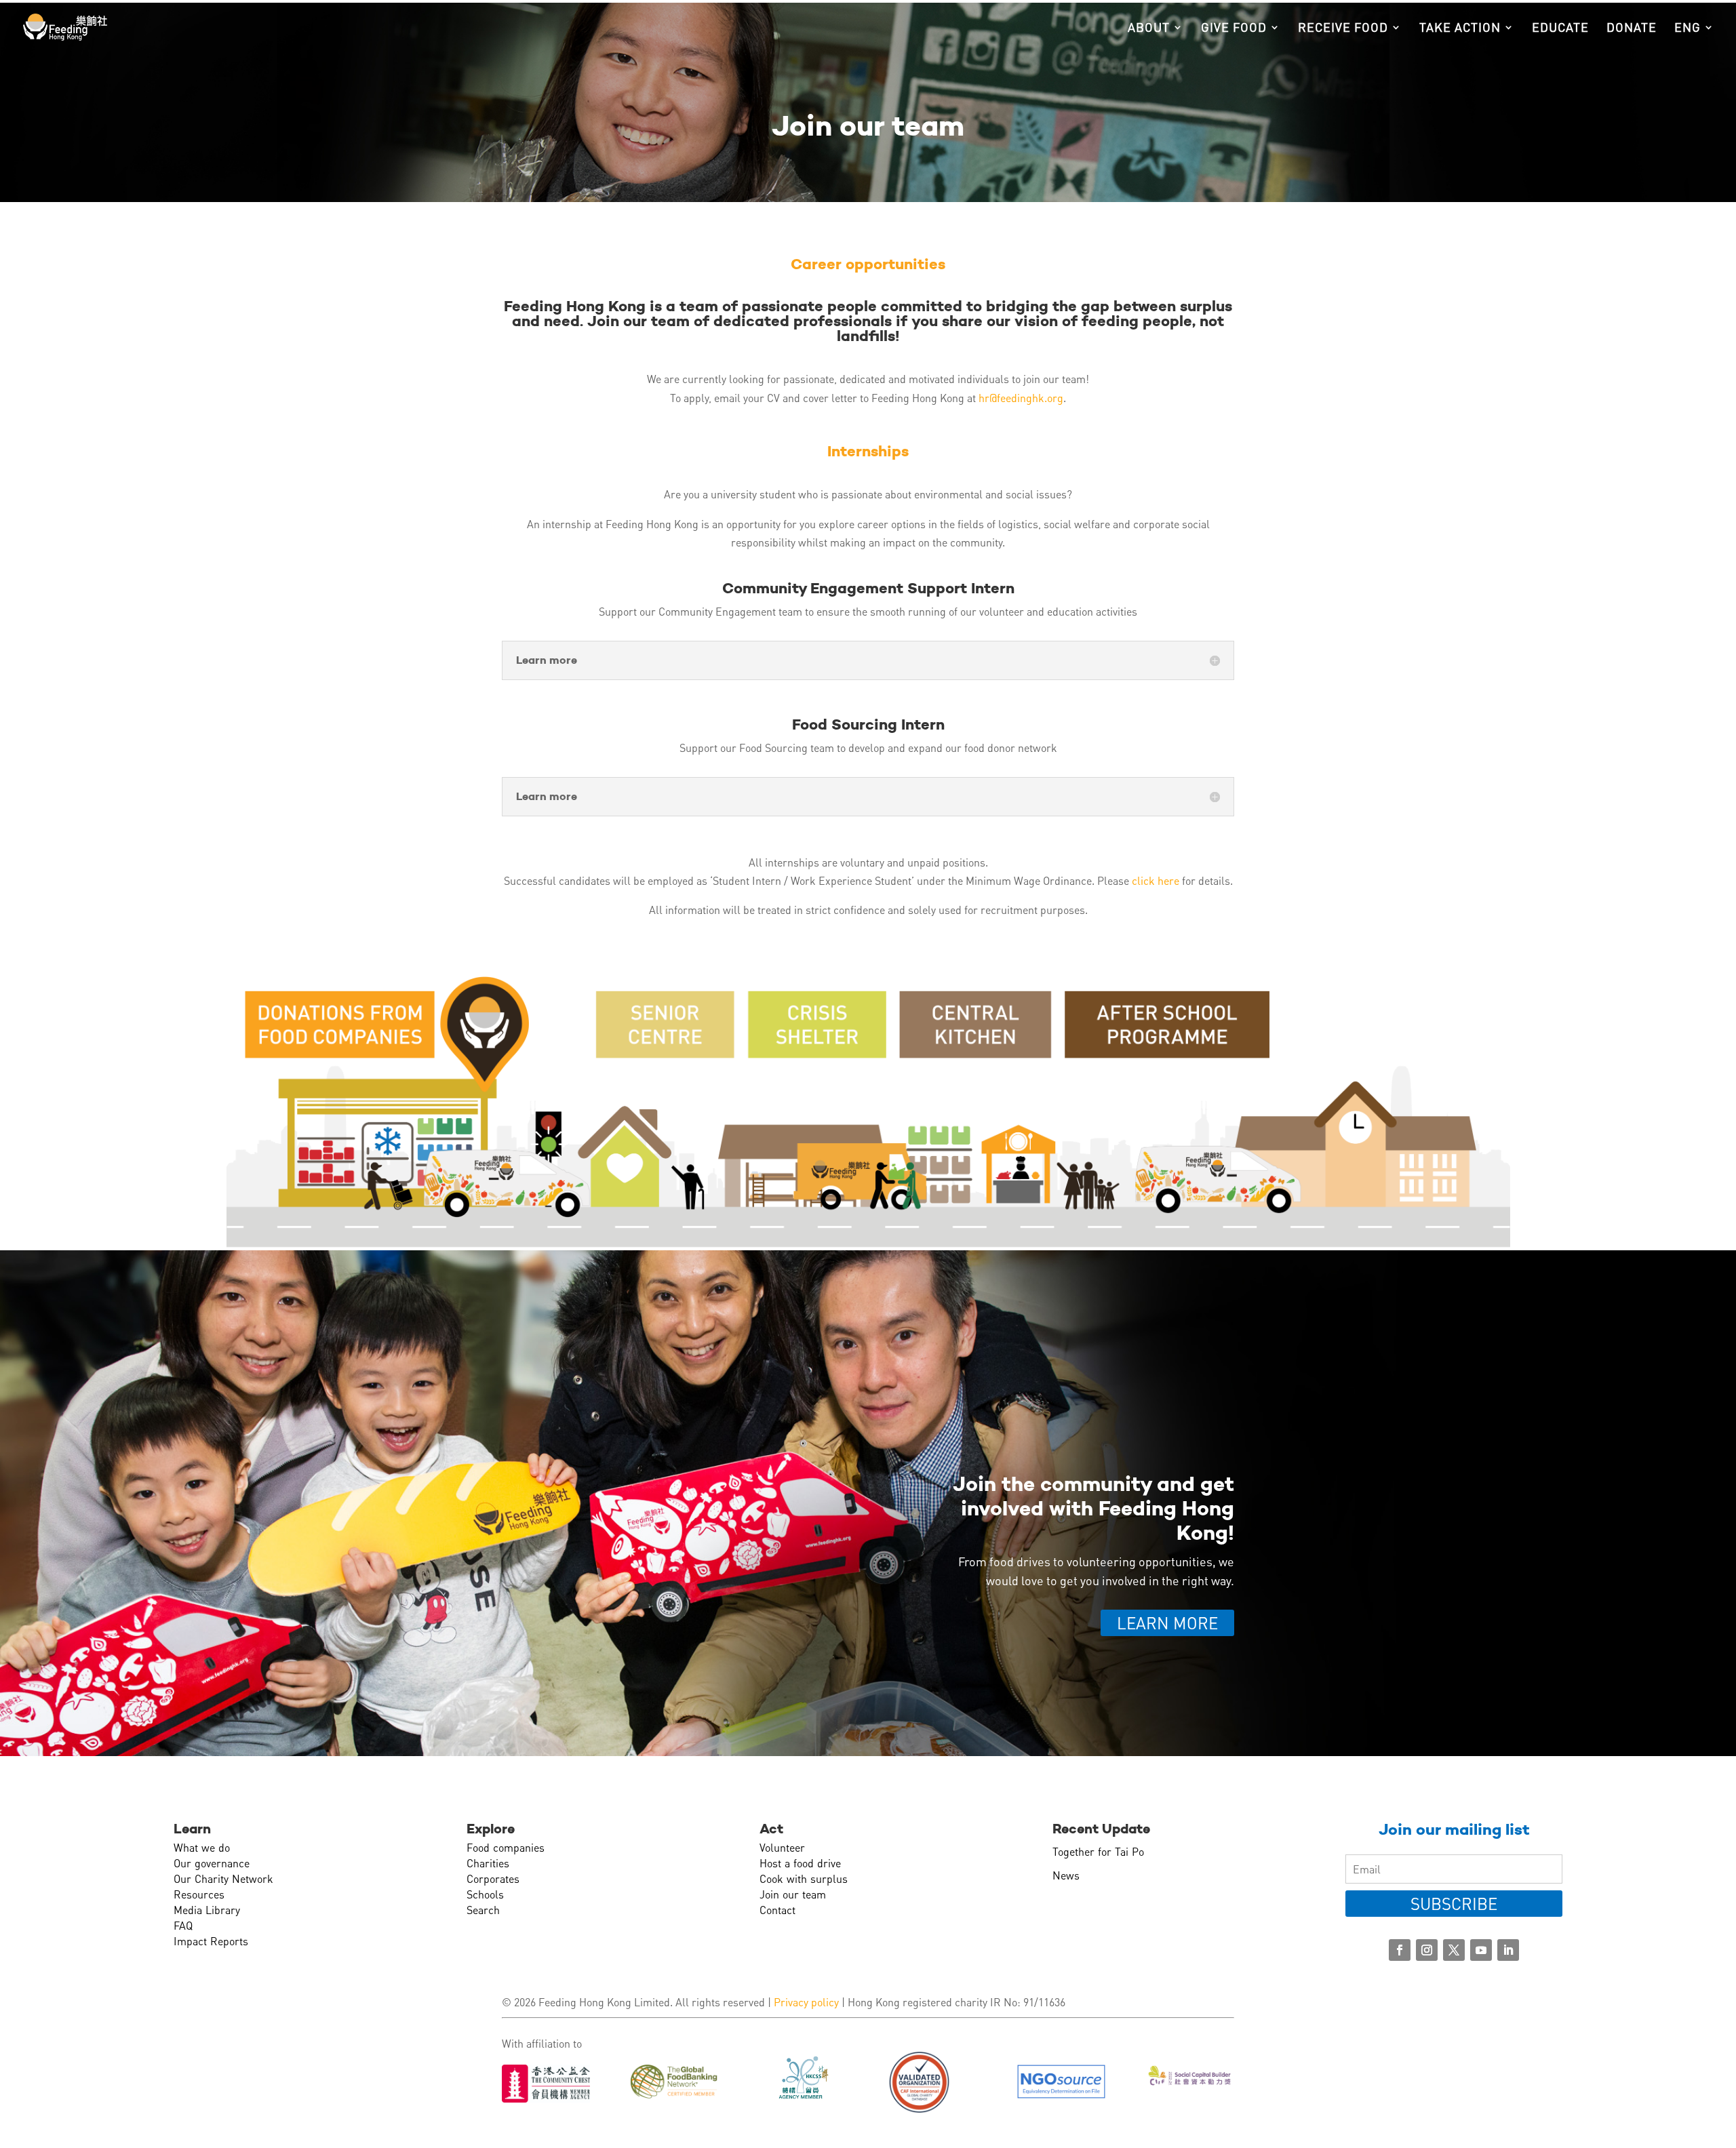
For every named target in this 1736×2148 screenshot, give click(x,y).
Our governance (212, 1863)
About (1149, 28)
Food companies (506, 1847)
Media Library (207, 1910)
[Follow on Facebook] (1400, 1950)
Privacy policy (806, 2002)
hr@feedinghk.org (1021, 398)
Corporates (493, 1878)
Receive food (1343, 28)
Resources (199, 1894)
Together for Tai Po (1098, 1851)
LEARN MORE (1167, 1623)
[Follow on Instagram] (1427, 1950)
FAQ (183, 1925)
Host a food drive (800, 1863)
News (1066, 1875)
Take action (1460, 28)
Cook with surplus (804, 1878)
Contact (777, 1910)
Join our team (793, 1894)
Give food (1234, 28)
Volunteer (782, 1847)
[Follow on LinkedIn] (1508, 1950)
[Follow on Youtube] (1481, 1950)
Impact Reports (211, 1941)
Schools (485, 1894)
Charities (488, 1863)
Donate (1632, 28)
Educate (1560, 28)
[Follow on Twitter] (1454, 1950)
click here (1156, 880)
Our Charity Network (223, 1878)
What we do (202, 1847)
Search (483, 1910)
